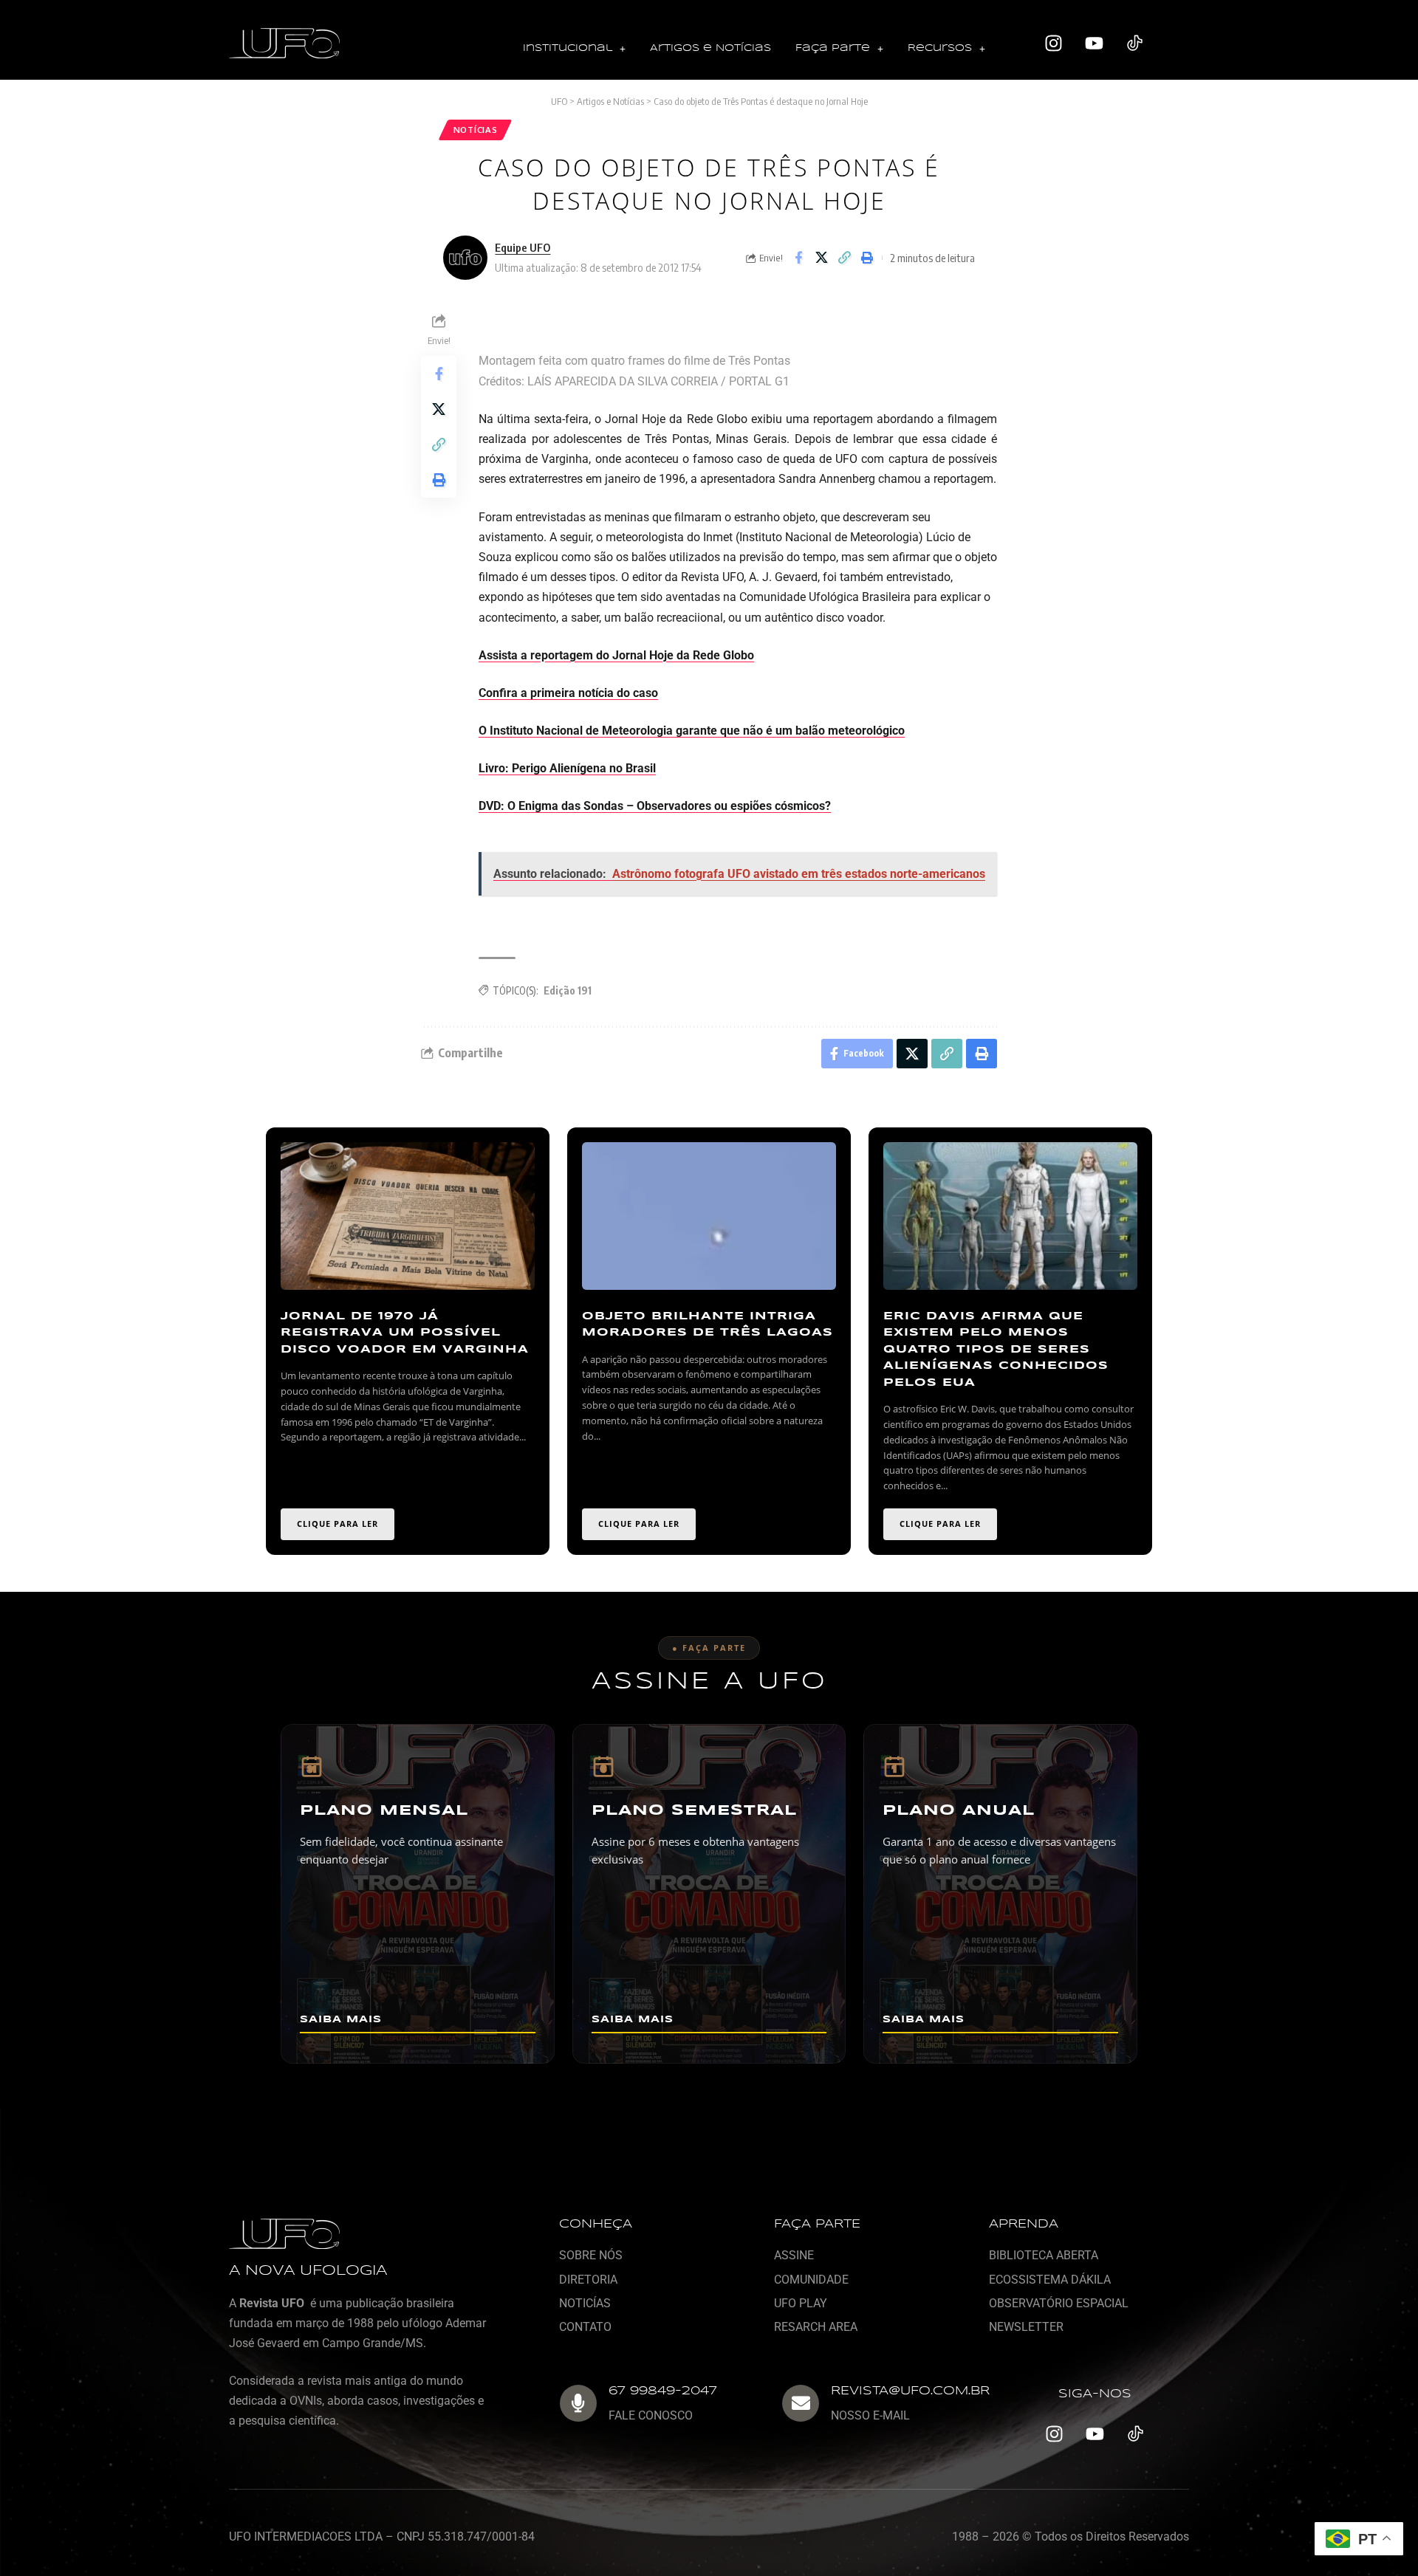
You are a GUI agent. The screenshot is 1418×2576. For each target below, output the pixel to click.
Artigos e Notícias (710, 48)
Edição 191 (568, 990)
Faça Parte (833, 48)
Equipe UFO (523, 247)
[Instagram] (1054, 44)
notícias (476, 130)
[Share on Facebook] (798, 258)
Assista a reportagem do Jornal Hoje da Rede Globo (616, 655)
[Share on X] (821, 258)
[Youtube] (1095, 44)
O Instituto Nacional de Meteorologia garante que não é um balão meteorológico (692, 731)
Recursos (940, 48)
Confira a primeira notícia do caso (568, 693)
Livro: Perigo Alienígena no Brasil (567, 768)
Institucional (568, 48)
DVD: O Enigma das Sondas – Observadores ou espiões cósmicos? (655, 806)
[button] (574, 49)
